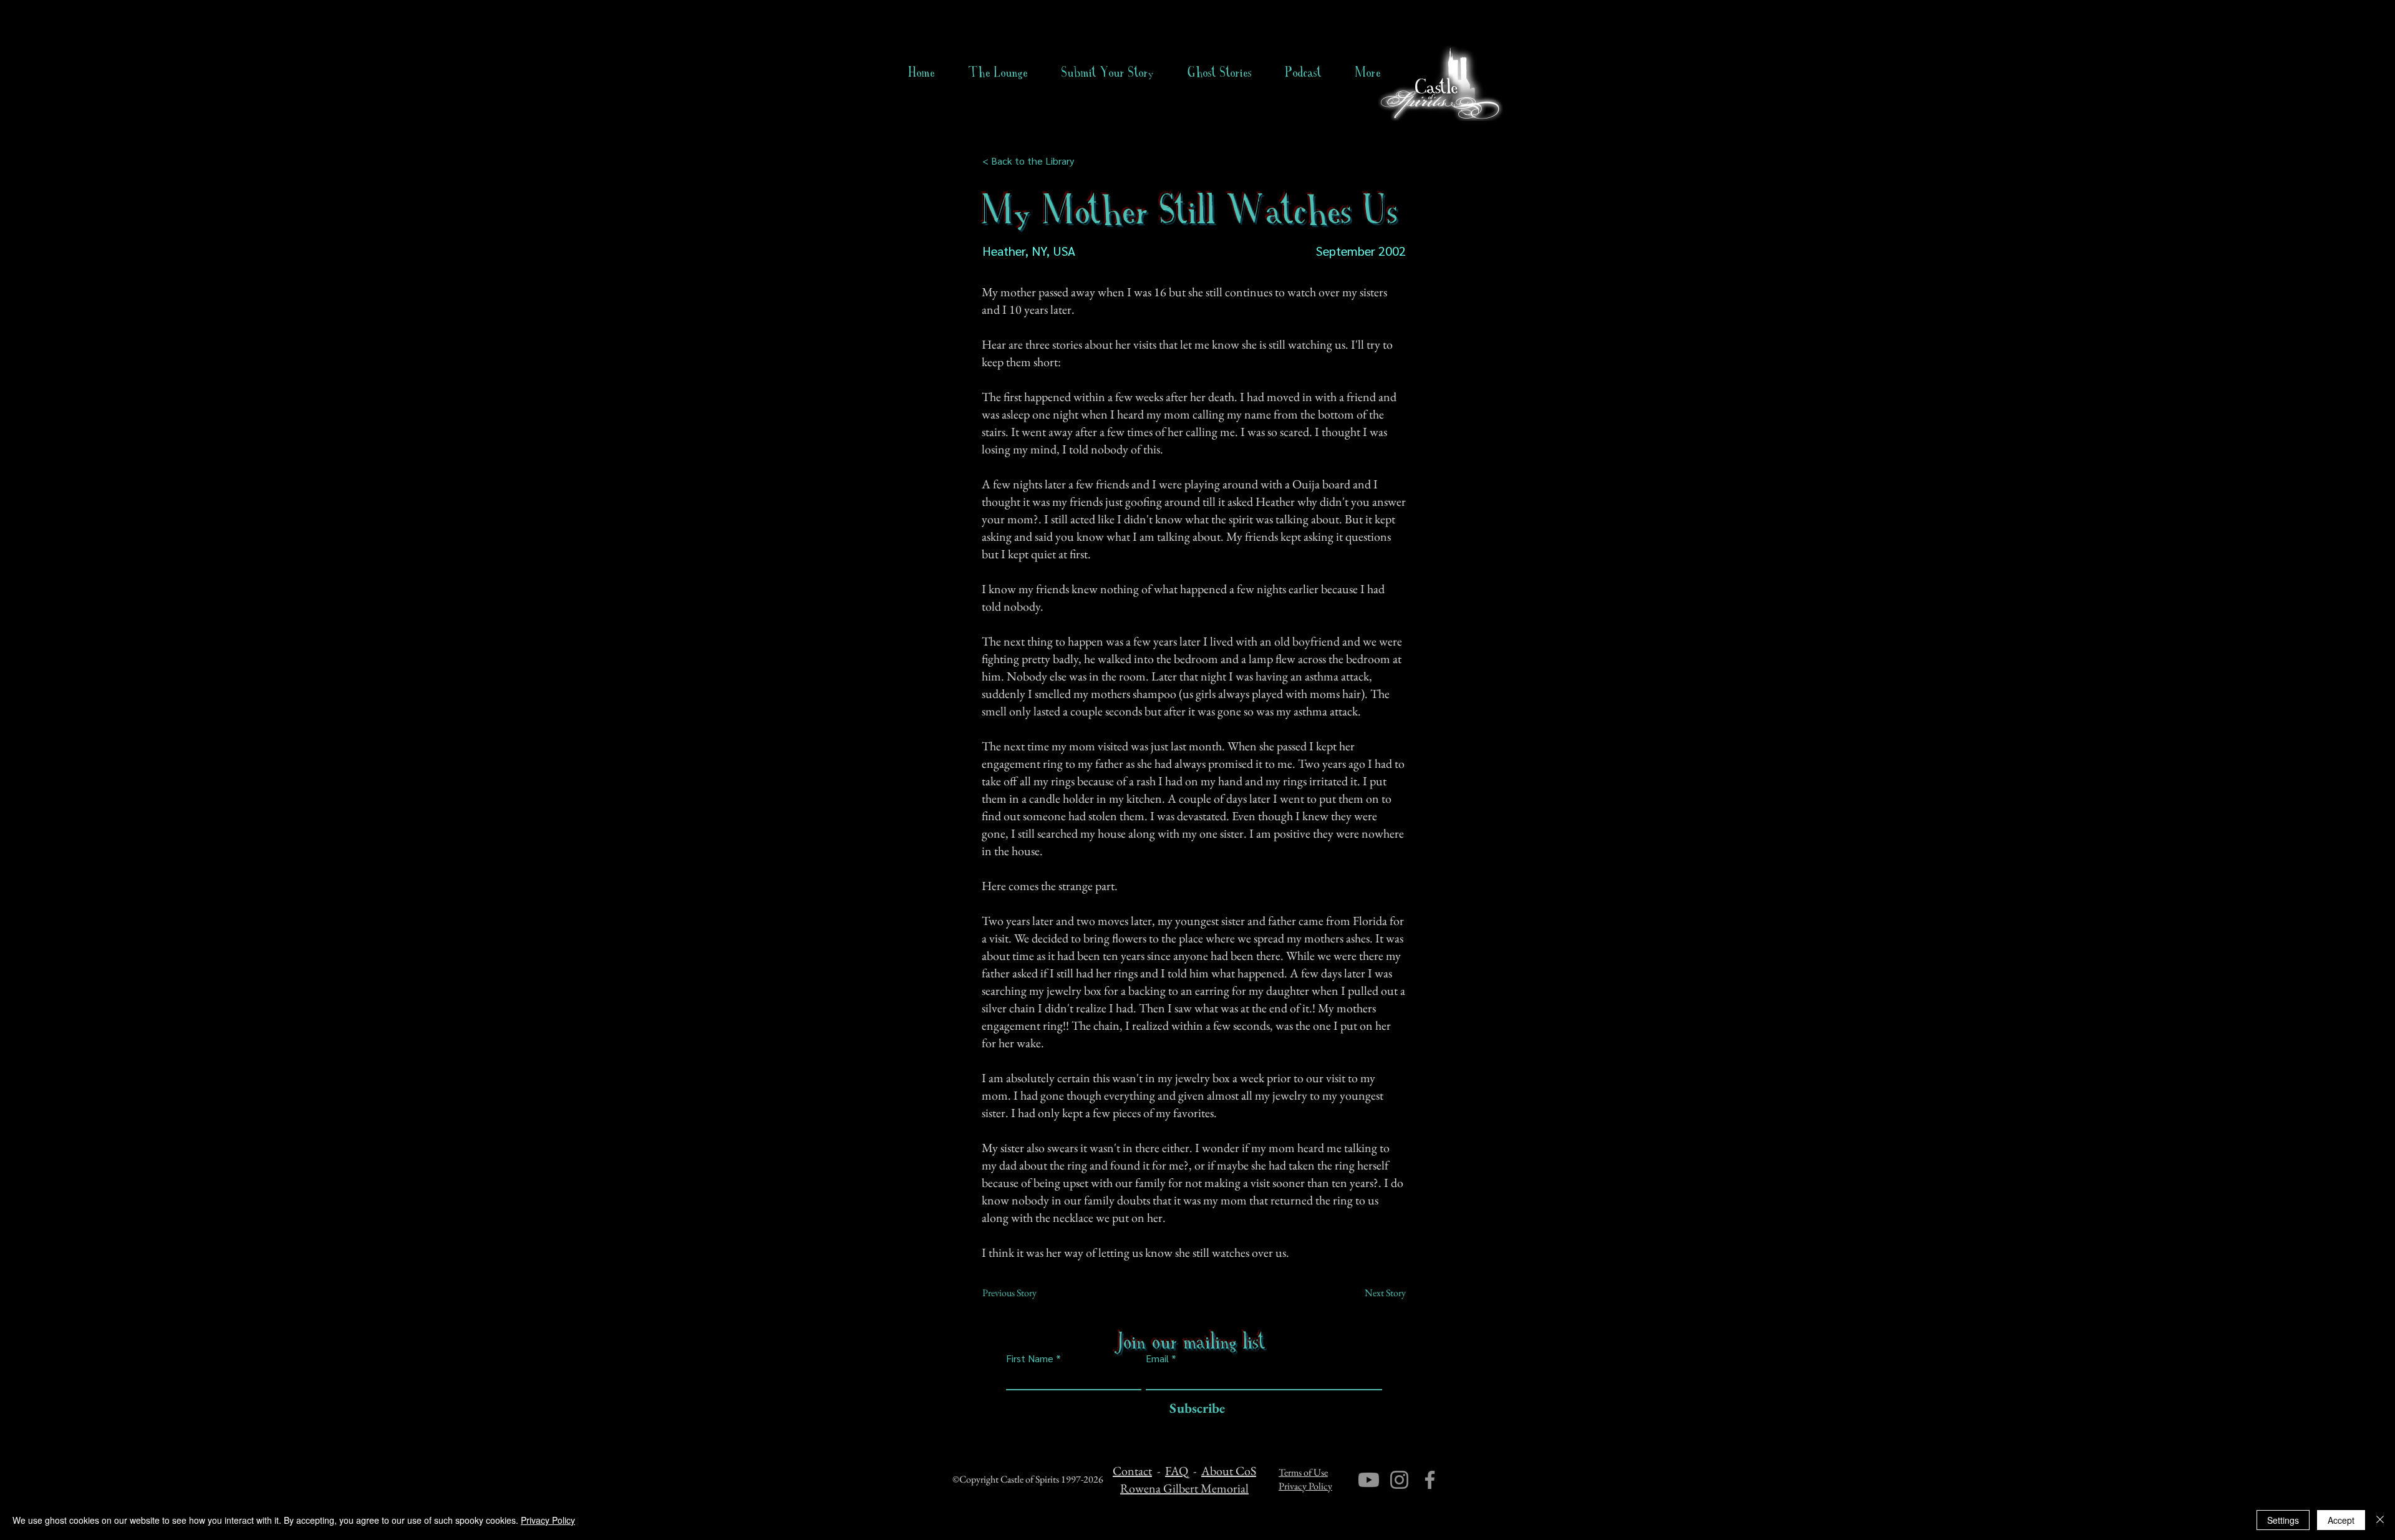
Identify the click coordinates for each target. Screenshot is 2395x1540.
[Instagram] (1399, 1480)
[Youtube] (1369, 1480)
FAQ (1177, 1471)
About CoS (1229, 1471)
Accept (2341, 1520)
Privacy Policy (1305, 1486)
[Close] (2380, 1520)
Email (1157, 1358)
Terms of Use (1303, 1472)
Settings (2283, 1520)
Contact (1132, 1471)
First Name (1030, 1358)
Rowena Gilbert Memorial (1184, 1488)
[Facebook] (1430, 1480)
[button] (1220, 72)
